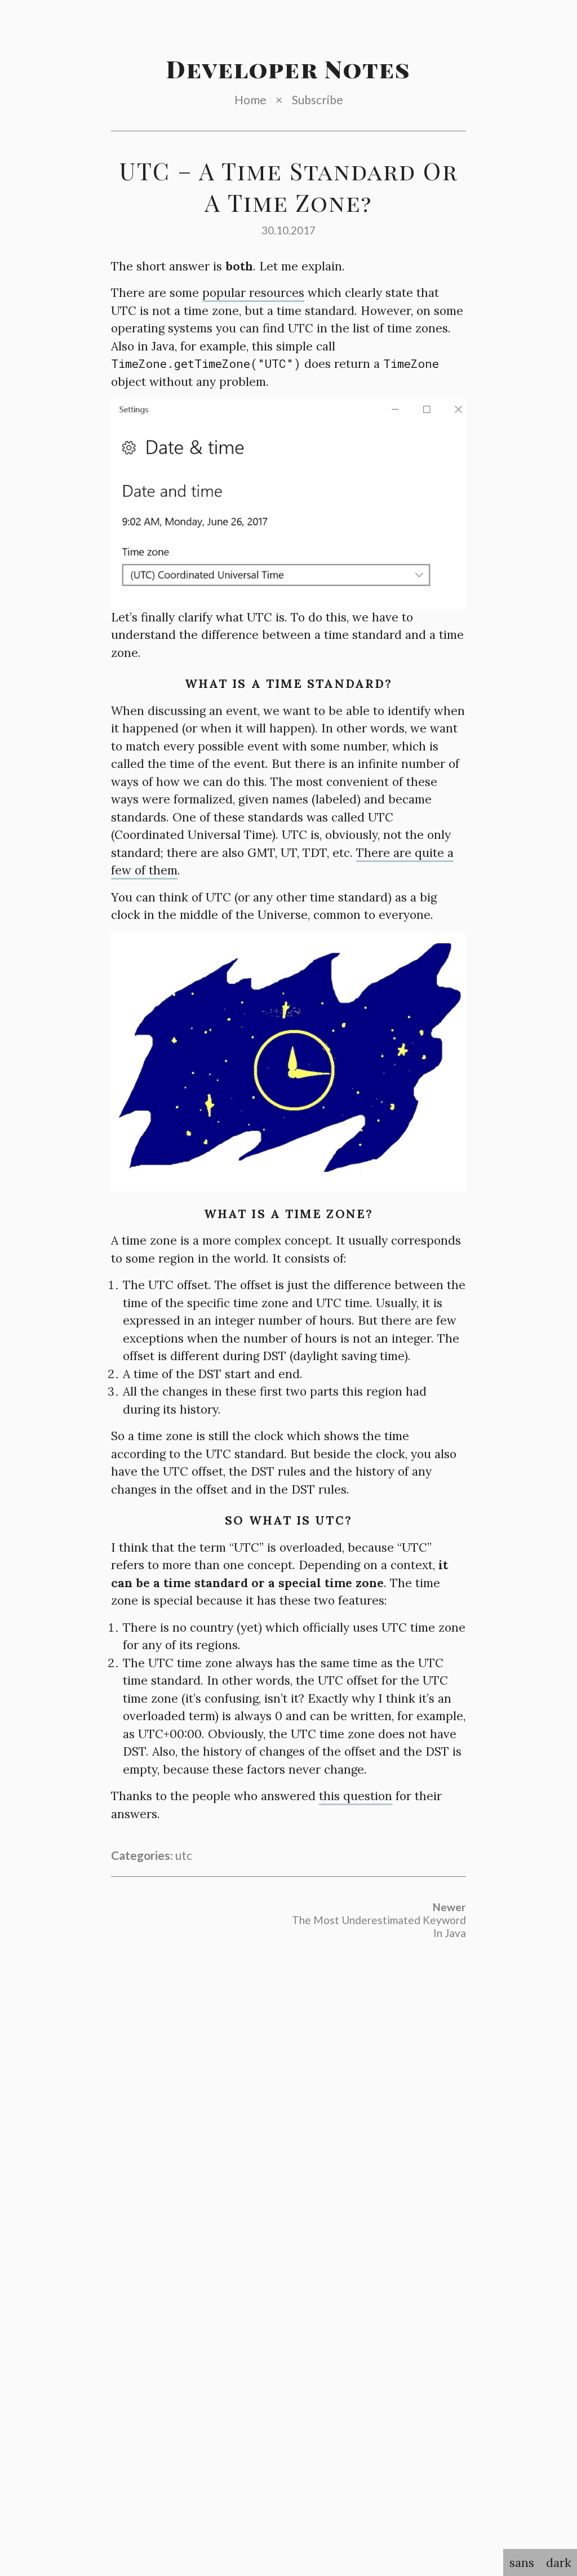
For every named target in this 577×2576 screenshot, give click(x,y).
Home (250, 99)
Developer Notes (289, 69)
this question (356, 1796)
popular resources (253, 293)
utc (184, 1855)
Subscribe (318, 99)
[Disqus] (288, 2101)
